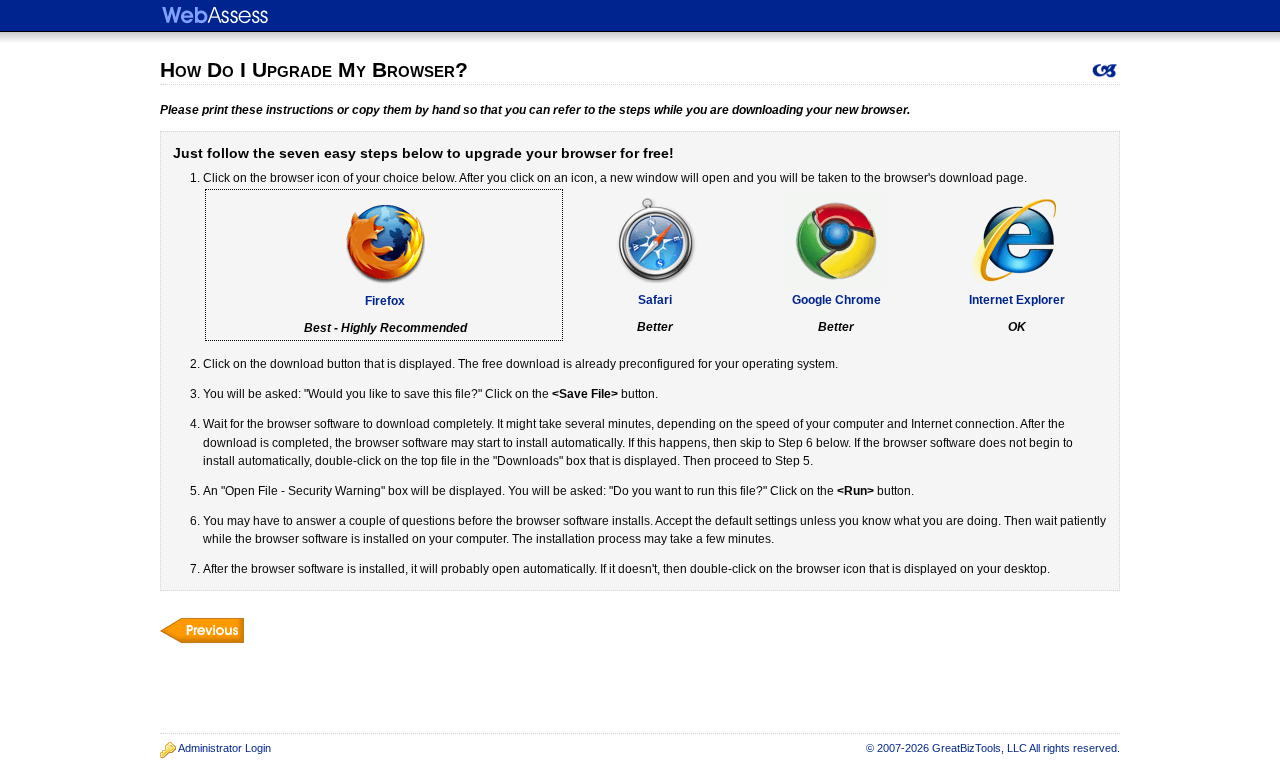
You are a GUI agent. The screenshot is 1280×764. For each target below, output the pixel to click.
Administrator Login (224, 748)
